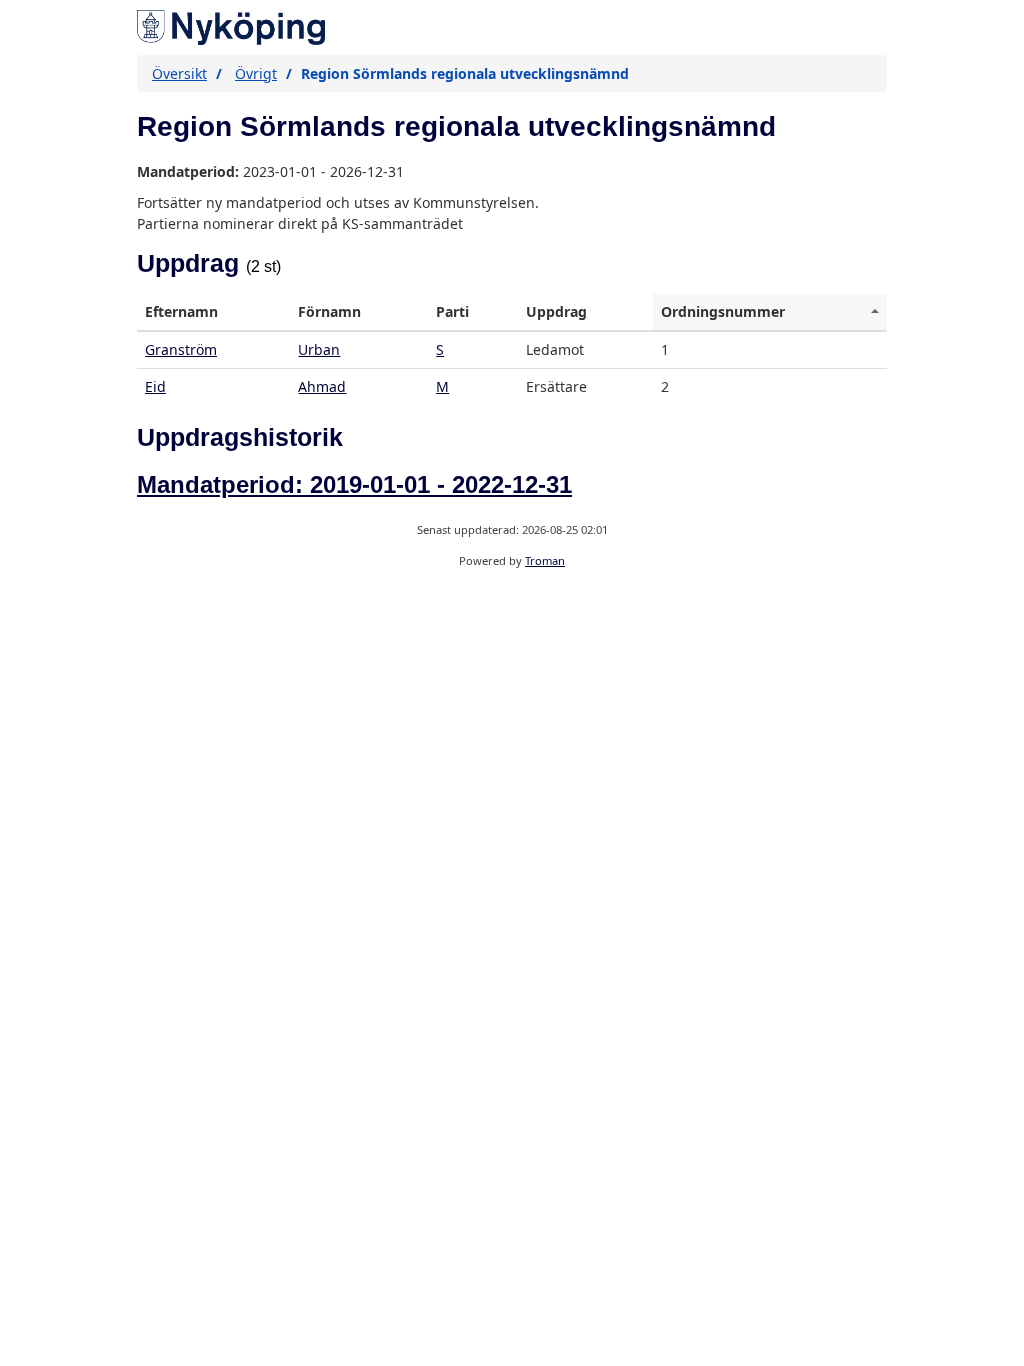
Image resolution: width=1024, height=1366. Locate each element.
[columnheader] (213, 312)
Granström (181, 349)
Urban (319, 349)
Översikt (179, 73)
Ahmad (322, 386)
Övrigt (256, 73)
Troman (545, 560)
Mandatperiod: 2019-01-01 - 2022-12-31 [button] (354, 484)
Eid (155, 386)
